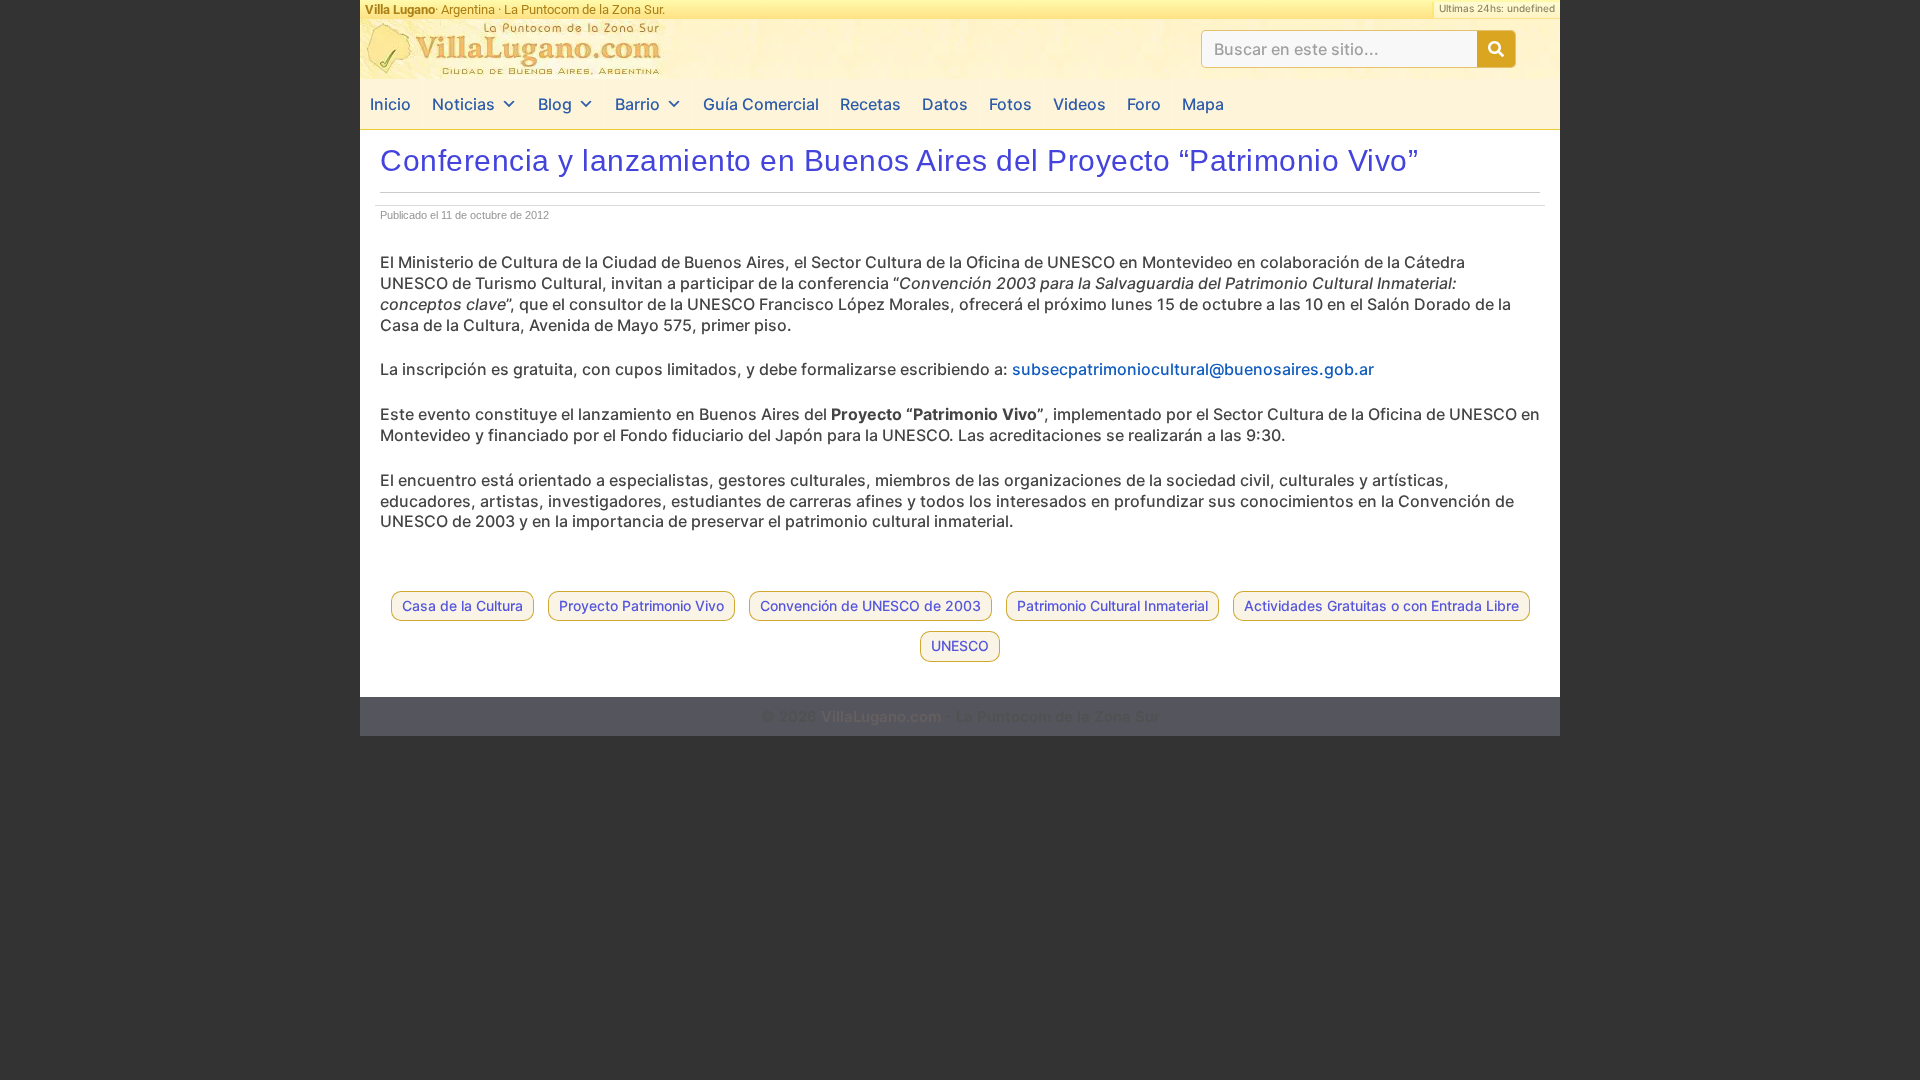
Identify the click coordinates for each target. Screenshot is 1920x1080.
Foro (1144, 104)
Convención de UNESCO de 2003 (870, 605)
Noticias (463, 104)
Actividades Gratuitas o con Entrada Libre (1381, 605)
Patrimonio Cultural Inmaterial (1112, 605)
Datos (945, 104)
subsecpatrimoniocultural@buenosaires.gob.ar (1193, 369)
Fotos (1010, 104)
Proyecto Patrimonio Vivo (641, 605)
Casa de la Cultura (462, 605)
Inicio (390, 104)
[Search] (1496, 49)
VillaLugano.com (881, 716)
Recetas (870, 104)
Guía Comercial (761, 104)
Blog (555, 104)
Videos (1079, 104)
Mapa (1203, 104)
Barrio (637, 104)
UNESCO (960, 645)
